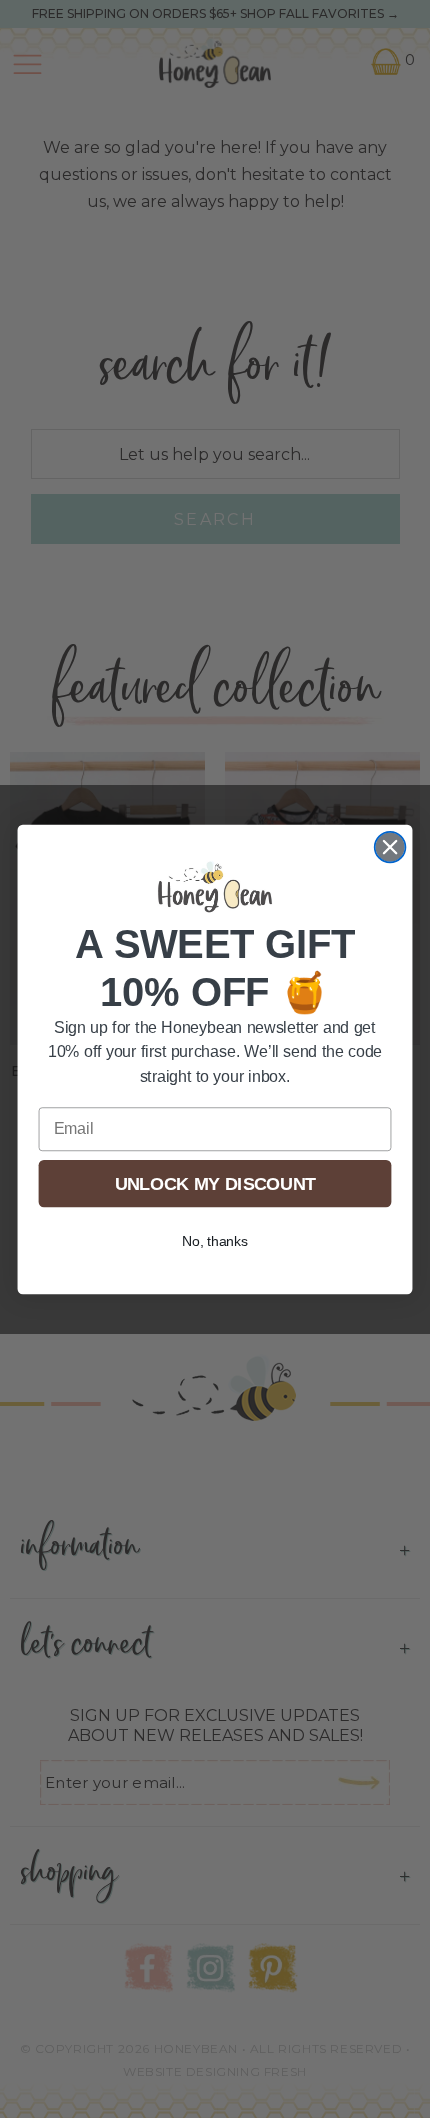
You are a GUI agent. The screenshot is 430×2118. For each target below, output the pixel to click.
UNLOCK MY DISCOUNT (215, 1182)
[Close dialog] (390, 846)
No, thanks (215, 1240)
